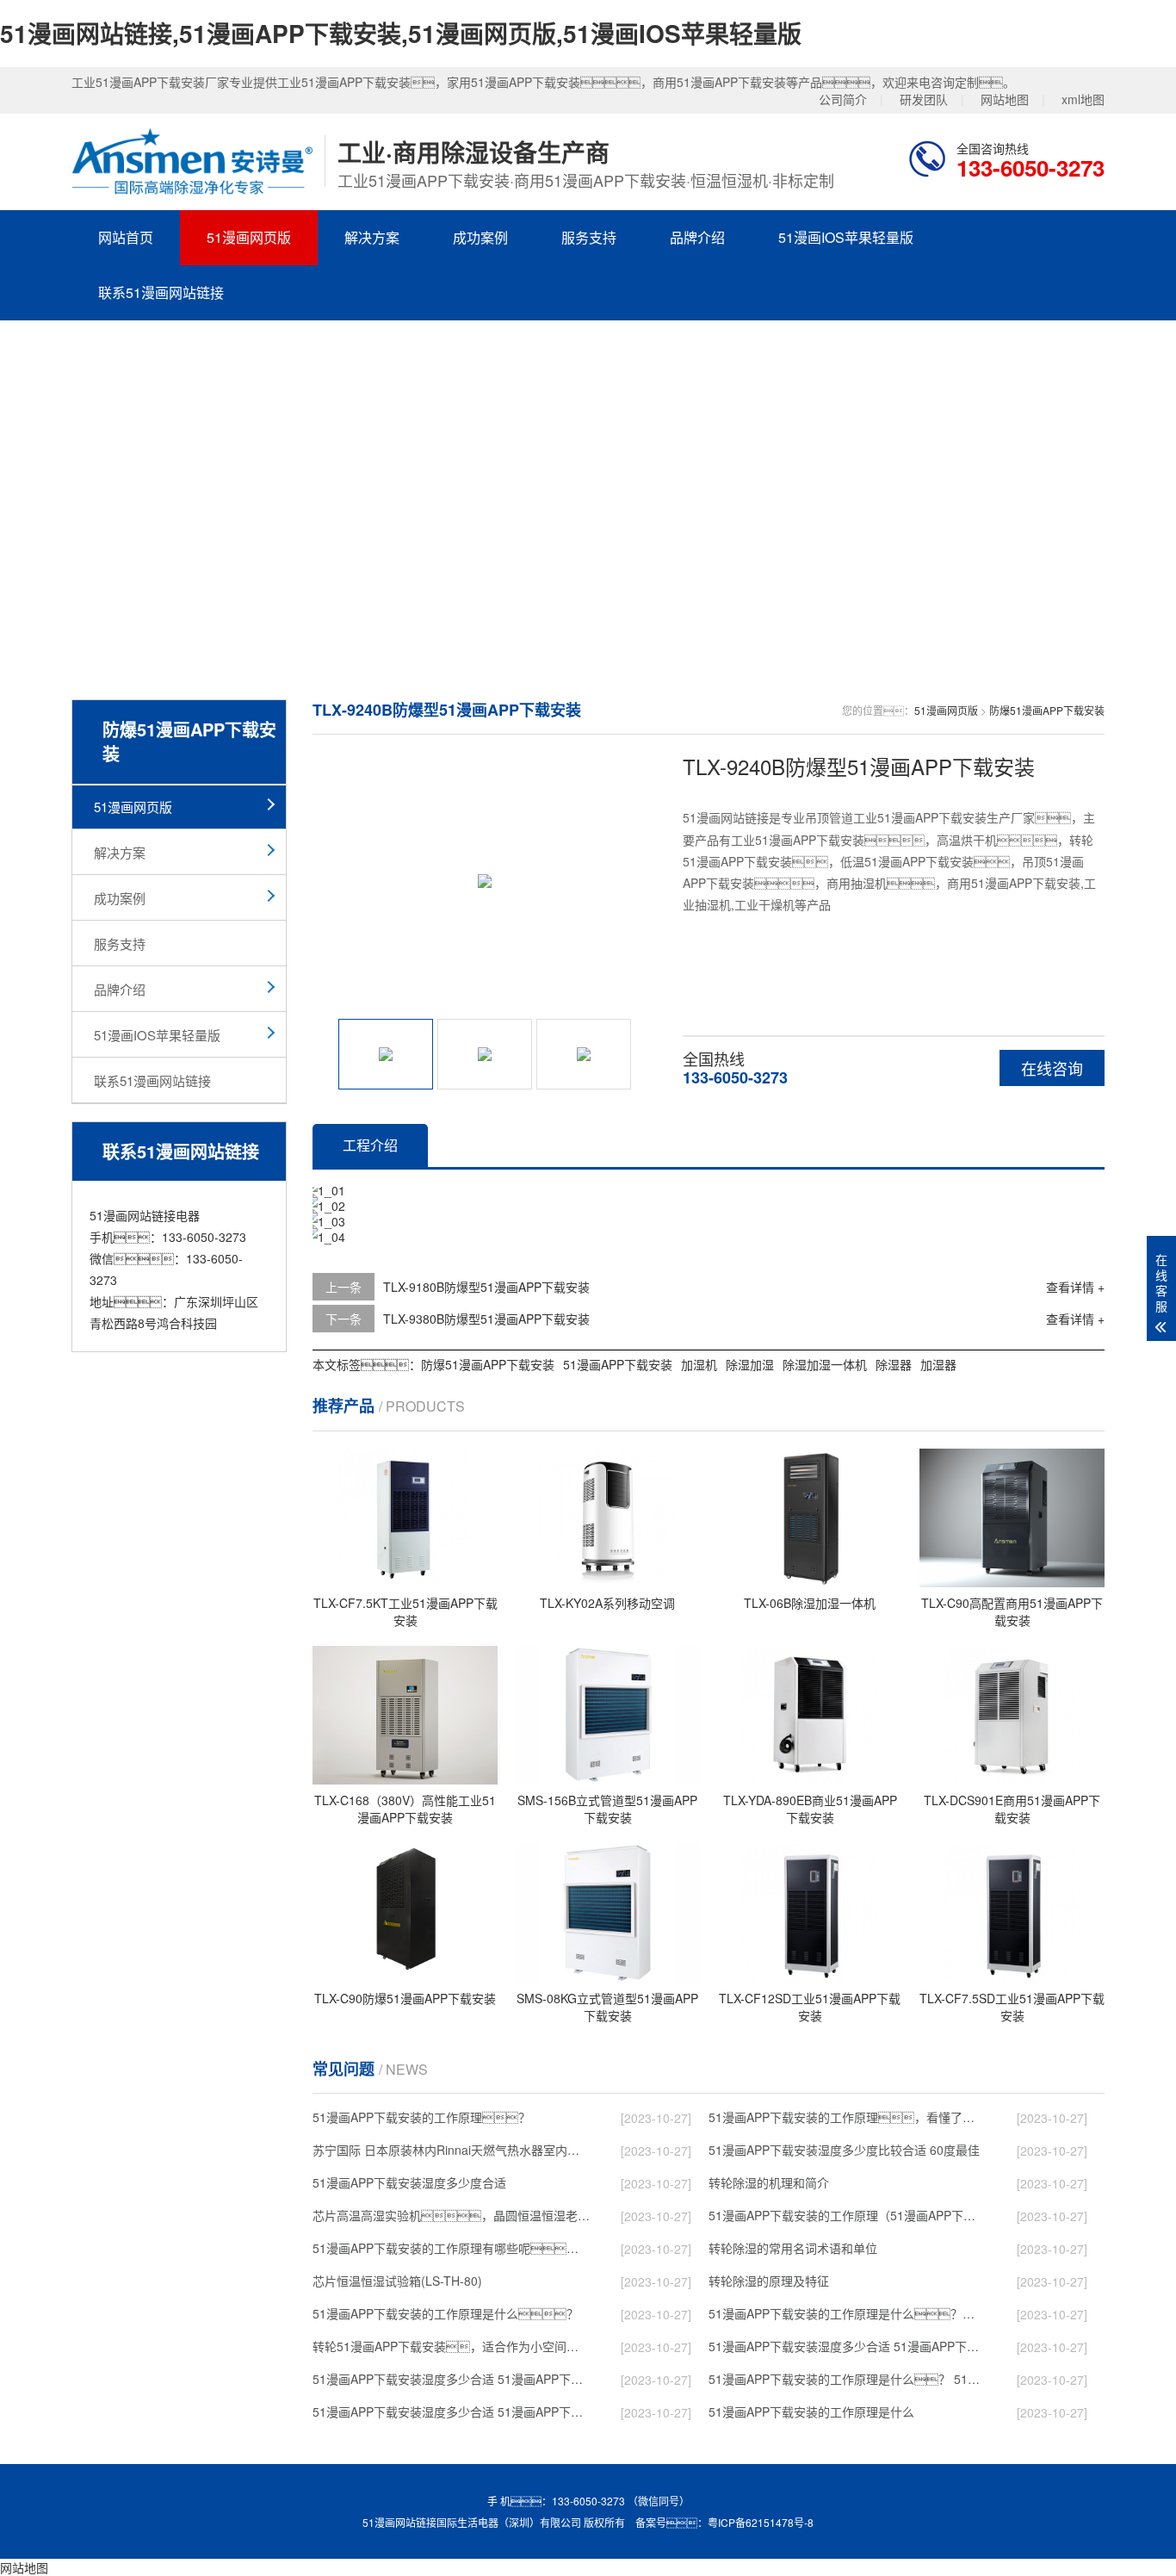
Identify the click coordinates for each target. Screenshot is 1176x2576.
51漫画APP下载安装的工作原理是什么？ (446, 2313)
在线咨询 (1052, 1068)
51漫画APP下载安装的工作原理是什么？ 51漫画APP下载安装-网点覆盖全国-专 (847, 2379)
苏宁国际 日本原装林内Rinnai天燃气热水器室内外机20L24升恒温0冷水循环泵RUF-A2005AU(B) (451, 2150)
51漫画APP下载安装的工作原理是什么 (811, 2412)
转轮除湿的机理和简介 (769, 2182)
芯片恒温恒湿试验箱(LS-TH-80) (397, 2281)
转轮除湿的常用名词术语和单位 (793, 2248)
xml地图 (1083, 99)
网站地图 (1005, 99)
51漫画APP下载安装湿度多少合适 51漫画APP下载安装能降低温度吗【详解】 (451, 2379)
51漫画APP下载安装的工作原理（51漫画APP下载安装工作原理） (847, 2215)
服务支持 (589, 237)
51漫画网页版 (249, 237)
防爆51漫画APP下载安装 (1047, 710)
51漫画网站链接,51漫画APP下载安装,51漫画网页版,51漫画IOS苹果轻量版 (401, 33)
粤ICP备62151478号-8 (761, 2522)
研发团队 (924, 99)
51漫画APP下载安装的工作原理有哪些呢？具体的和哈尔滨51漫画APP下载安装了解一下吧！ (451, 2248)
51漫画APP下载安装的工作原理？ (421, 2117)
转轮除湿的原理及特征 (769, 2281)
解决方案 (372, 237)
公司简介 (843, 99)
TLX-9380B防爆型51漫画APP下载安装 (486, 1319)
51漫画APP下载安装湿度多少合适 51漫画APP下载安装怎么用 (451, 2412)
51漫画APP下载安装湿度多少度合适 (409, 2182)
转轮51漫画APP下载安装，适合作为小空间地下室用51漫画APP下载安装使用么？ (451, 2346)
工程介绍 (370, 1145)
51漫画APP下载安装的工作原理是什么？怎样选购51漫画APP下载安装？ (847, 2313)
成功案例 (480, 237)
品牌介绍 (697, 237)
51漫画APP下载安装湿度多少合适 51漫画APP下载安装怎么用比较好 (847, 2346)
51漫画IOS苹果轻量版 (846, 237)
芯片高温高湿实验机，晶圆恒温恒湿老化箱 (451, 2215)
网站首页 (126, 237)
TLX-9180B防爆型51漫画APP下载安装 (486, 1287)
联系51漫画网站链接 (161, 292)
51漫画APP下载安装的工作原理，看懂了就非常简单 (847, 2117)
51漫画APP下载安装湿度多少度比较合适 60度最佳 (844, 2150)
